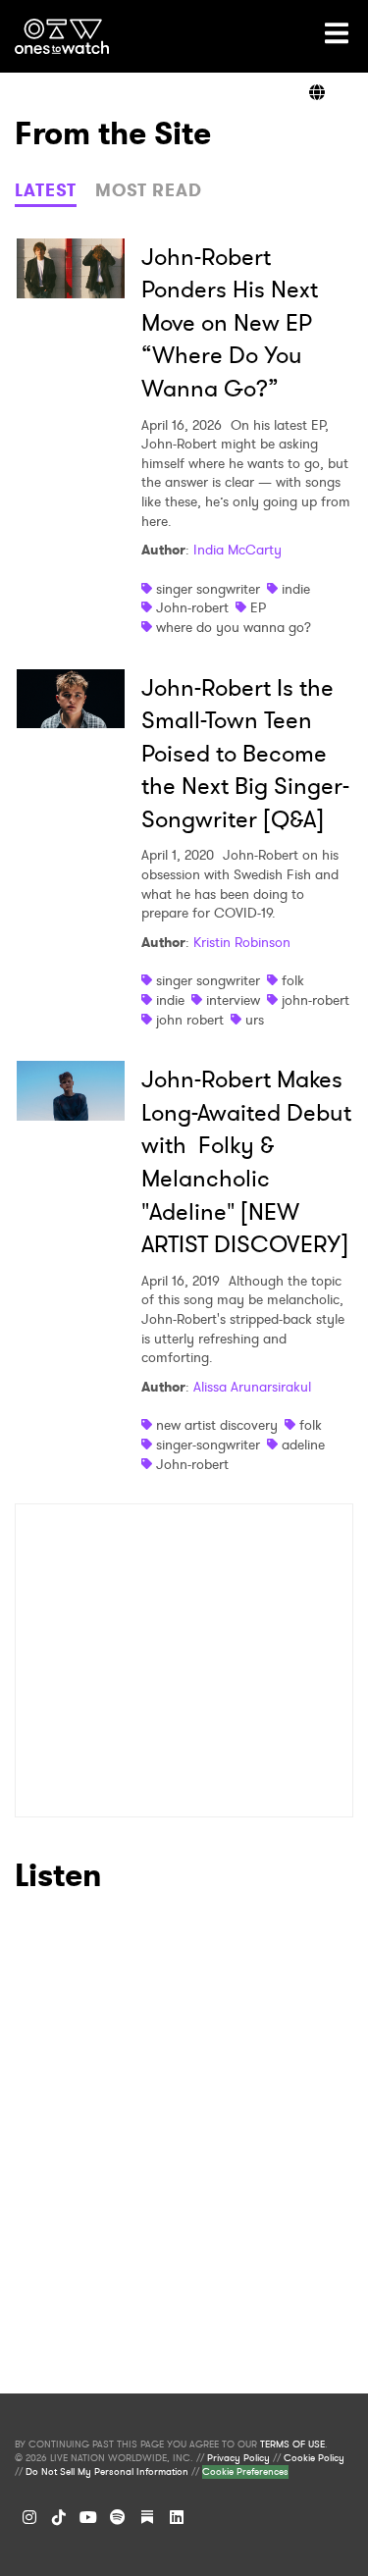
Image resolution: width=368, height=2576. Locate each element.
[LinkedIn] (177, 2517)
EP (258, 607)
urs (255, 1020)
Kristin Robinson (242, 942)
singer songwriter (208, 589)
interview (233, 1000)
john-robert (315, 1000)
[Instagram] (29, 2517)
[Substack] (147, 2517)
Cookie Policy (314, 2458)
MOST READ (149, 190)
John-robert (192, 607)
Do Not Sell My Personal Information (107, 2472)
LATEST (46, 190)
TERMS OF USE (292, 2445)
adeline (303, 1445)
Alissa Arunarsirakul (252, 1387)
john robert (190, 1020)
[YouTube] (88, 2517)
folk (293, 980)
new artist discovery (217, 1425)
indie (296, 589)
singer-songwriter (208, 1445)
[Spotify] (118, 2517)
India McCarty (237, 550)
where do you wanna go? (234, 627)
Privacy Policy (238, 2458)
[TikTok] (59, 2517)
